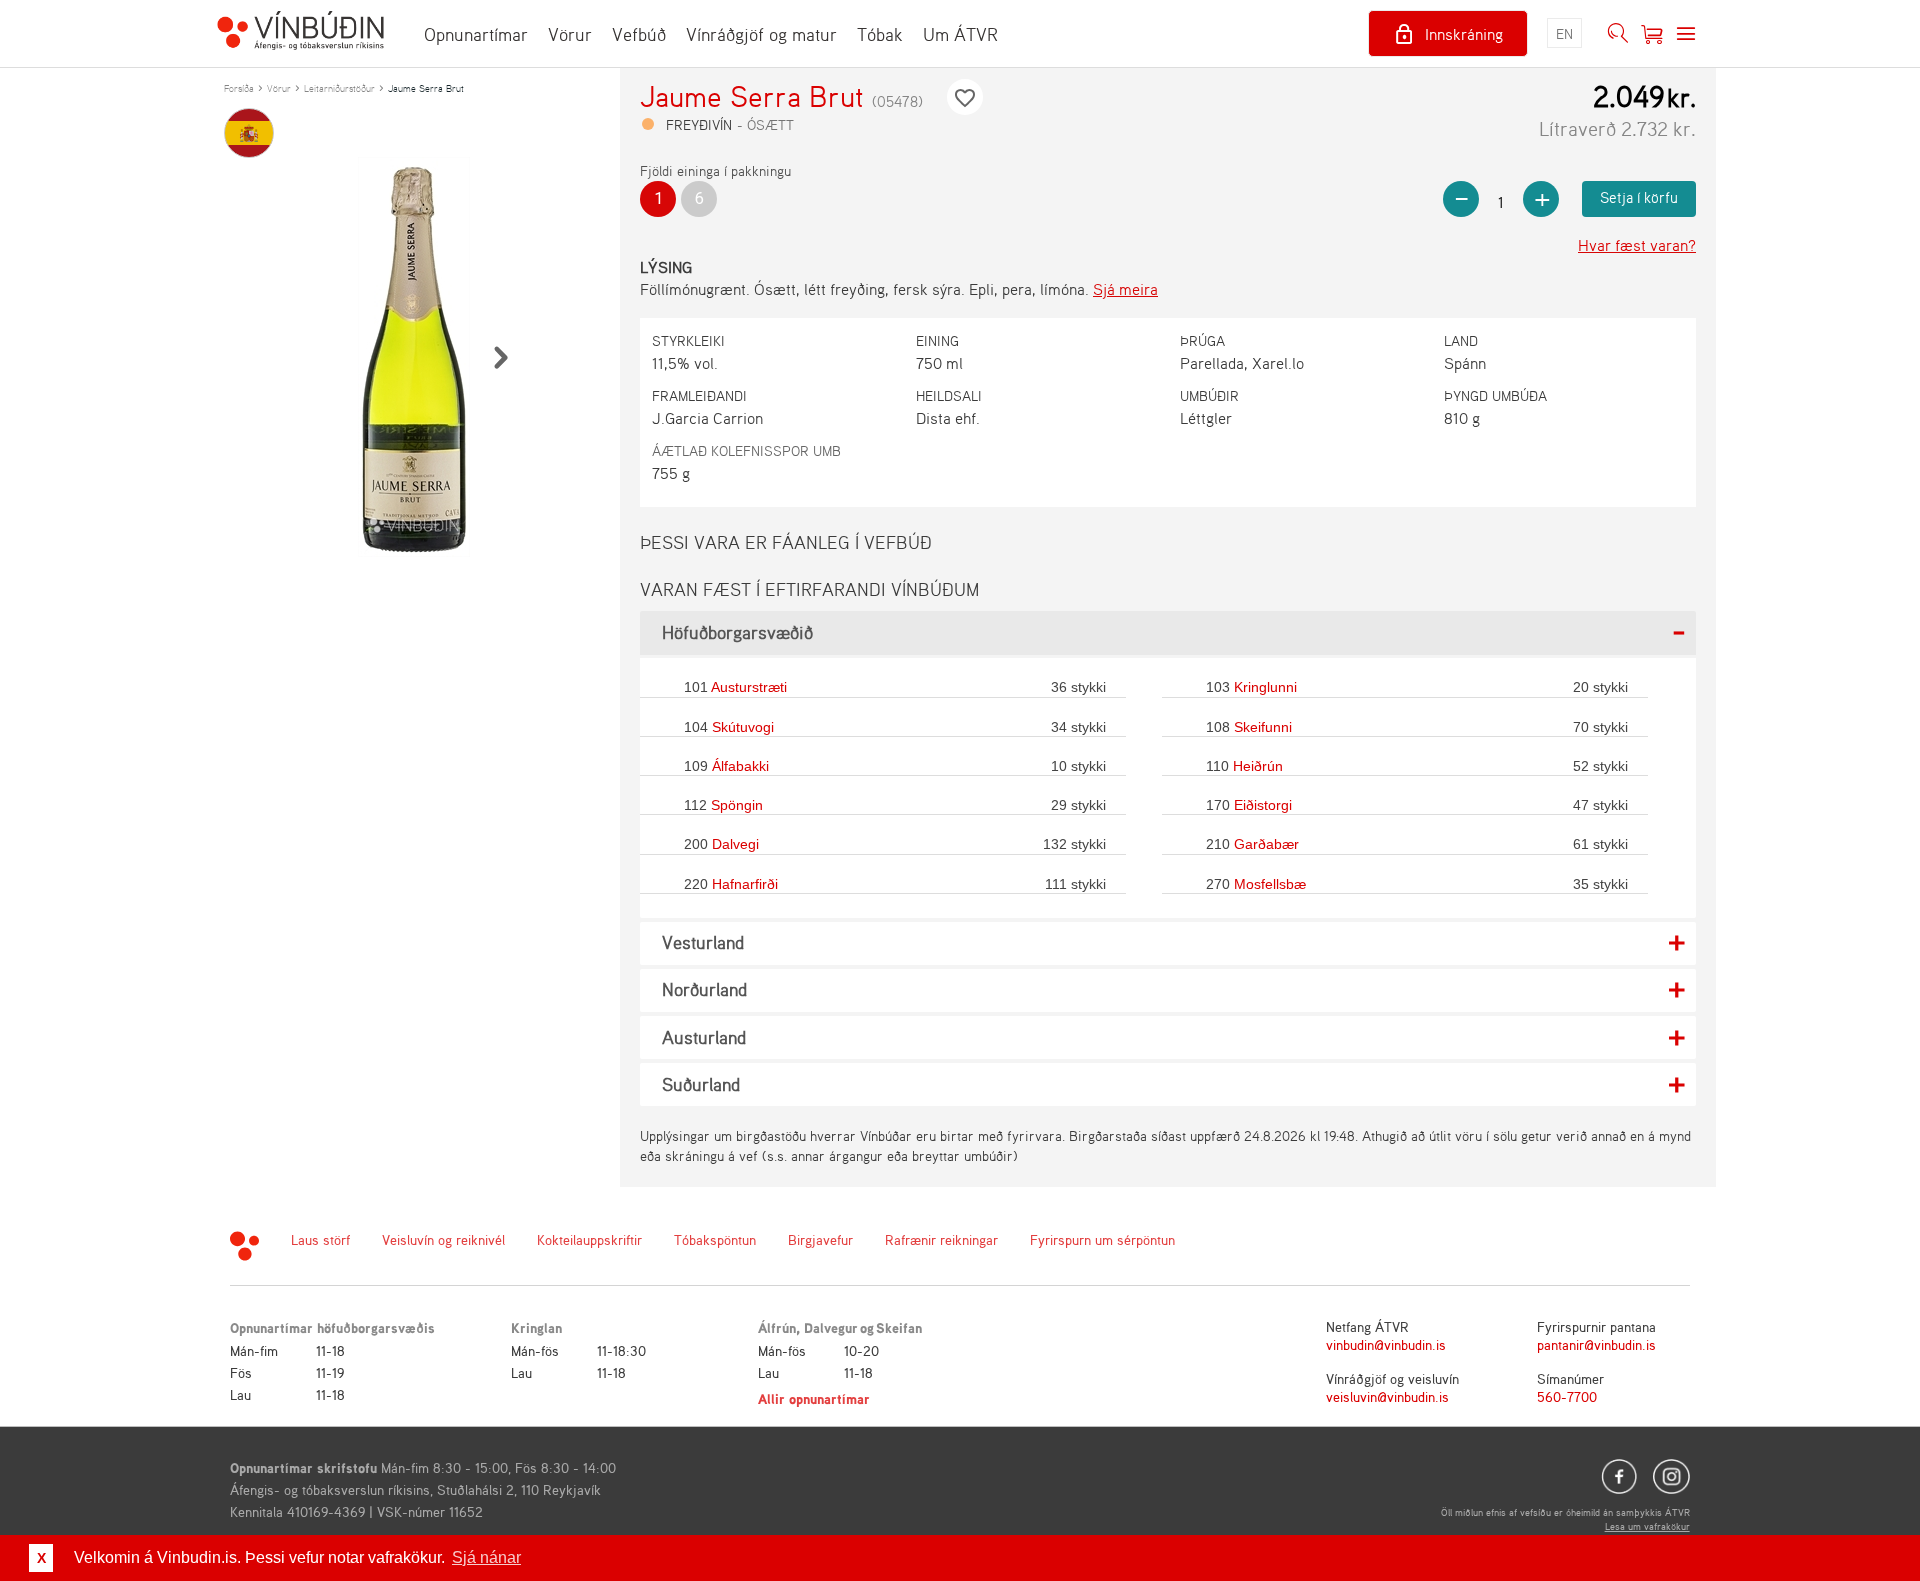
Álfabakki (740, 766)
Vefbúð (639, 34)
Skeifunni (1263, 727)
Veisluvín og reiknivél (443, 1239)
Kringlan (536, 1327)
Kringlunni (1265, 687)
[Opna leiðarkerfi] (1686, 34)
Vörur (570, 34)
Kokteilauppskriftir (589, 1239)
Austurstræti (749, 687)
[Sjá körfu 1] (1652, 34)
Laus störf (320, 1239)
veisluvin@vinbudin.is (1387, 1396)
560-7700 (1567, 1396)
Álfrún (777, 1327)
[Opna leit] (1618, 34)
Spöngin (737, 805)
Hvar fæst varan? (1637, 245)
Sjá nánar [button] (486, 1557)
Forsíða (239, 88)
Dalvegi (735, 844)
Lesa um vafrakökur (1647, 1526)
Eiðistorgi (1263, 805)
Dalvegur (831, 1327)
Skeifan (899, 1327)
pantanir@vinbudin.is (1596, 1344)
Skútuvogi (743, 727)
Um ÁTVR (960, 34)
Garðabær (1266, 844)
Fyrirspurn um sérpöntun (1102, 1239)
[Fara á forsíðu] (300, 33)
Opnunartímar (476, 34)
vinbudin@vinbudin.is (1386, 1344)
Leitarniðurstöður (339, 88)
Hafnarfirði (745, 884)
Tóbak (880, 34)
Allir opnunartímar (814, 1398)
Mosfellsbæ (1270, 884)
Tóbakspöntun (715, 1239)
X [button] (41, 1558)
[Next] (500, 357)
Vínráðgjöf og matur (761, 34)
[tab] (1168, 633)
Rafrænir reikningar (941, 1239)
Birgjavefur (820, 1239)
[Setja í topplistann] (965, 97)
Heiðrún (1258, 766)
